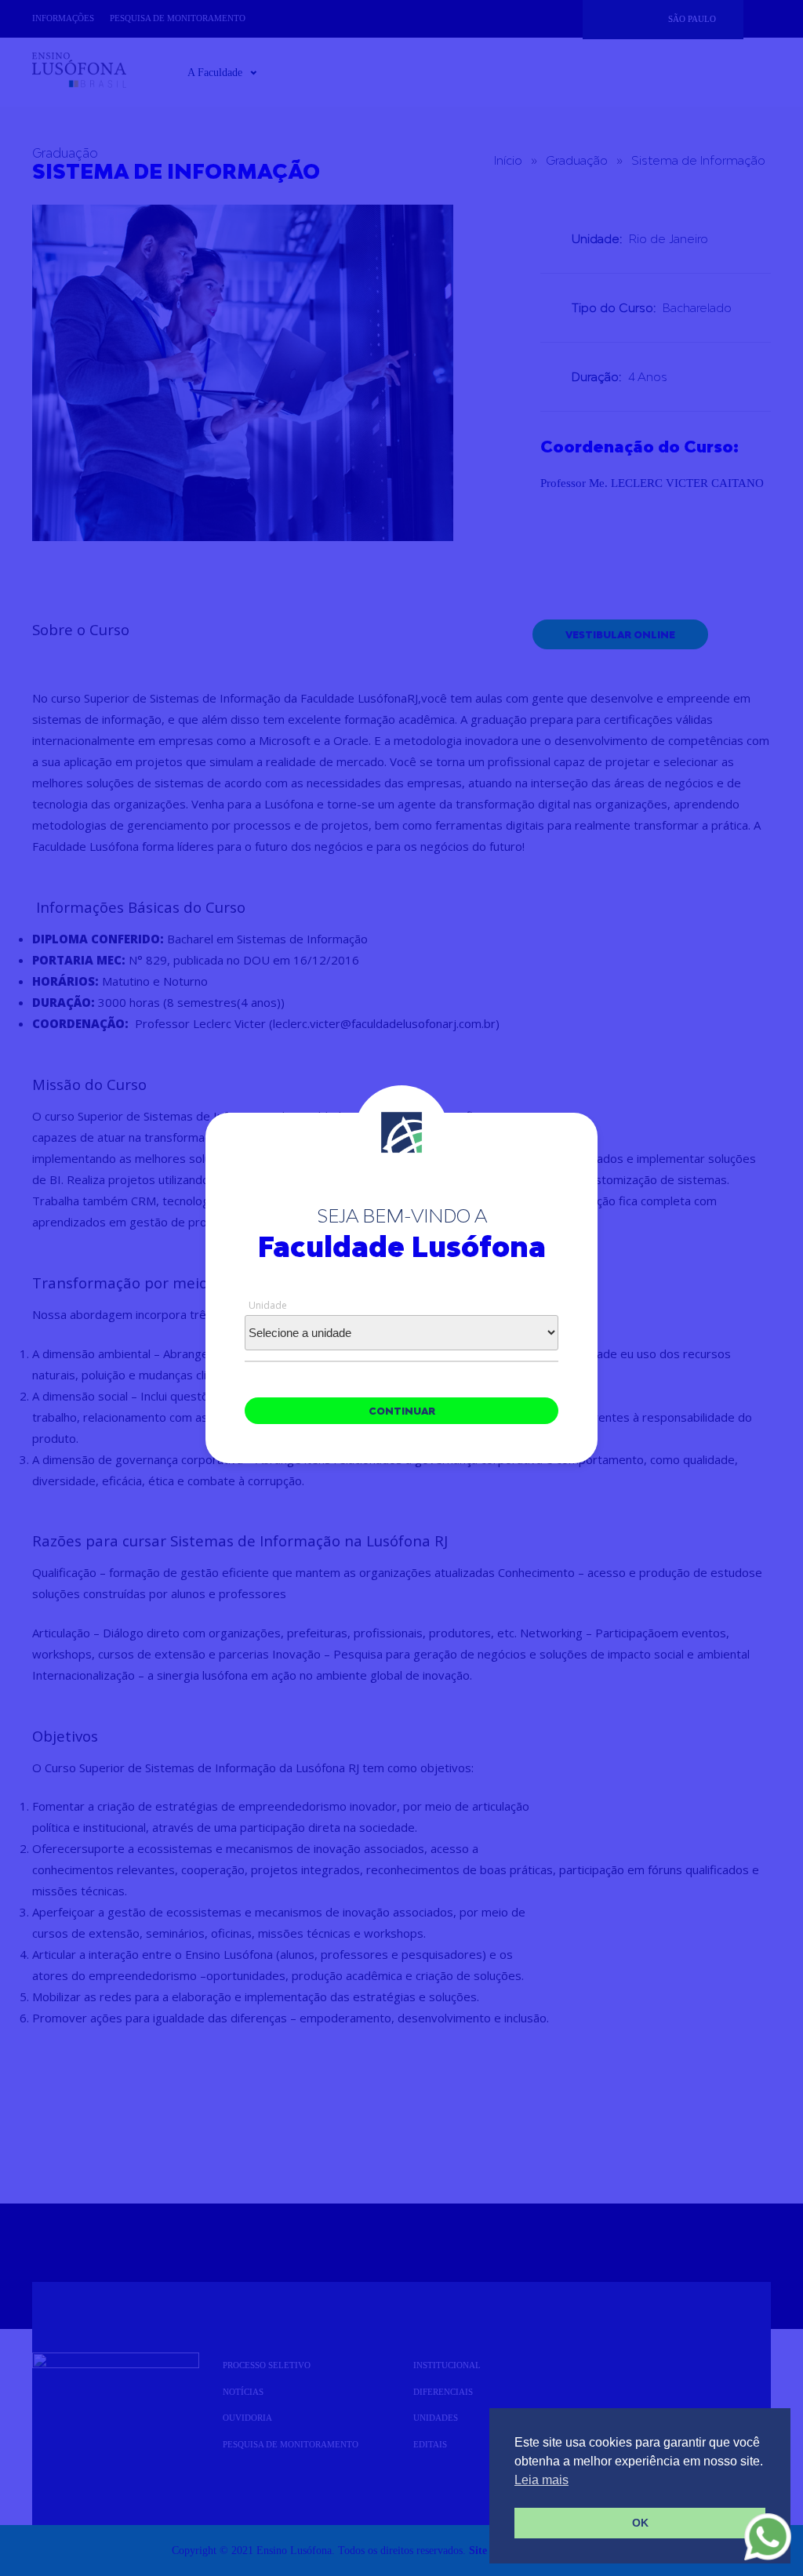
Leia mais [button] (541, 2480)
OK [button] (640, 2523)
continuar (402, 1411)
